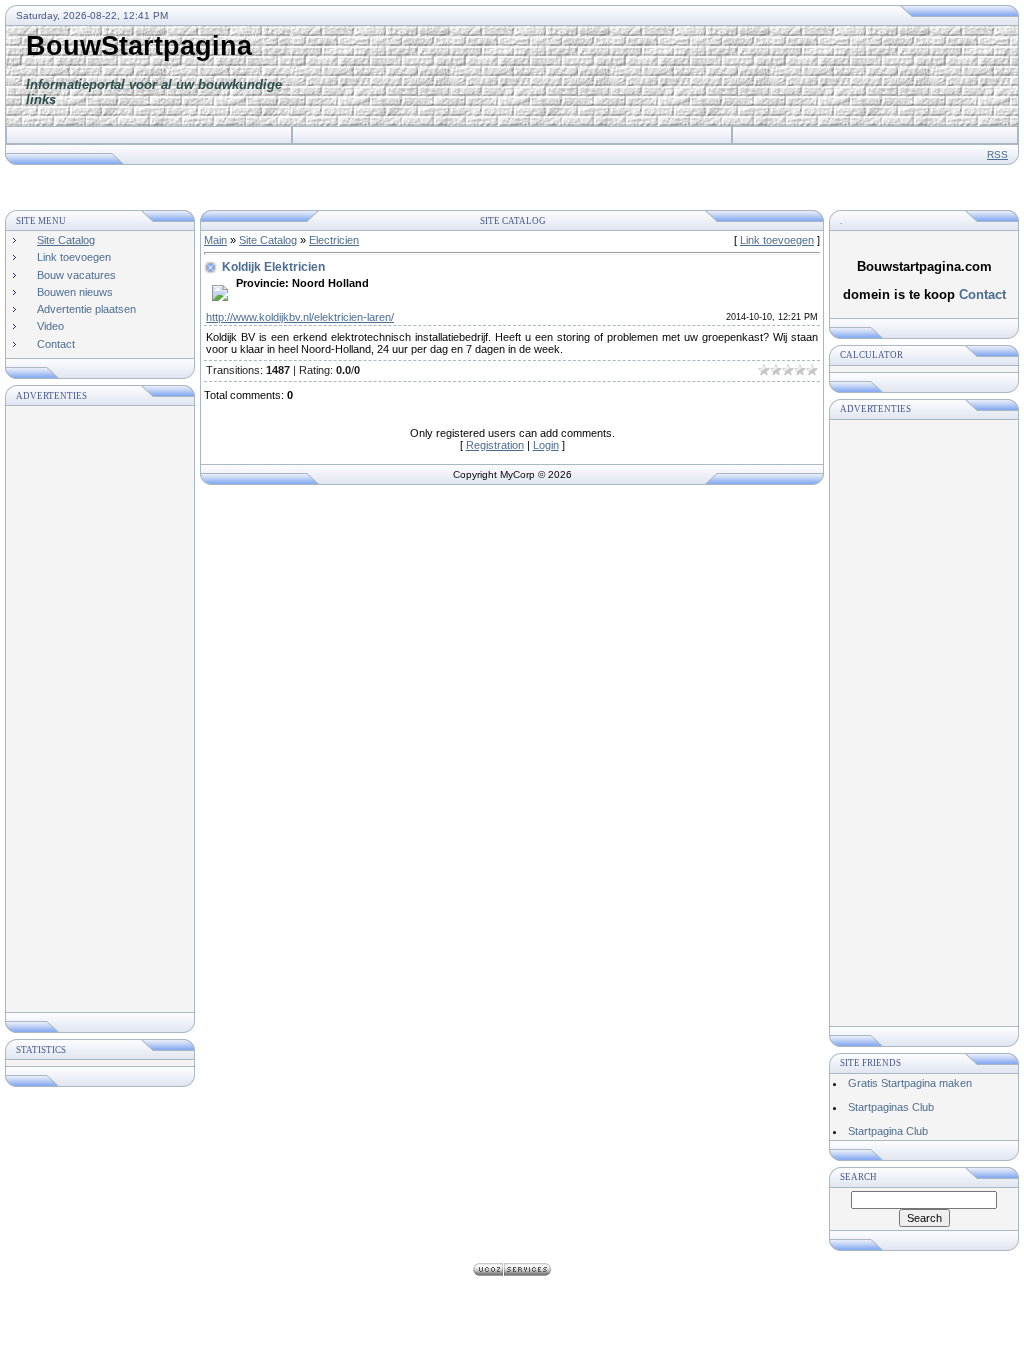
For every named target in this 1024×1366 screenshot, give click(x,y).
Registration (495, 445)
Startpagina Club (888, 1131)
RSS (997, 154)
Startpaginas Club (891, 1107)
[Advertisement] (654, 76)
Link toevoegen (777, 240)
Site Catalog (268, 240)
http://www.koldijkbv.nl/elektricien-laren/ (300, 317)
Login (546, 445)
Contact (982, 294)
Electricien (334, 240)
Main (215, 240)
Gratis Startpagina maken (910, 1083)
